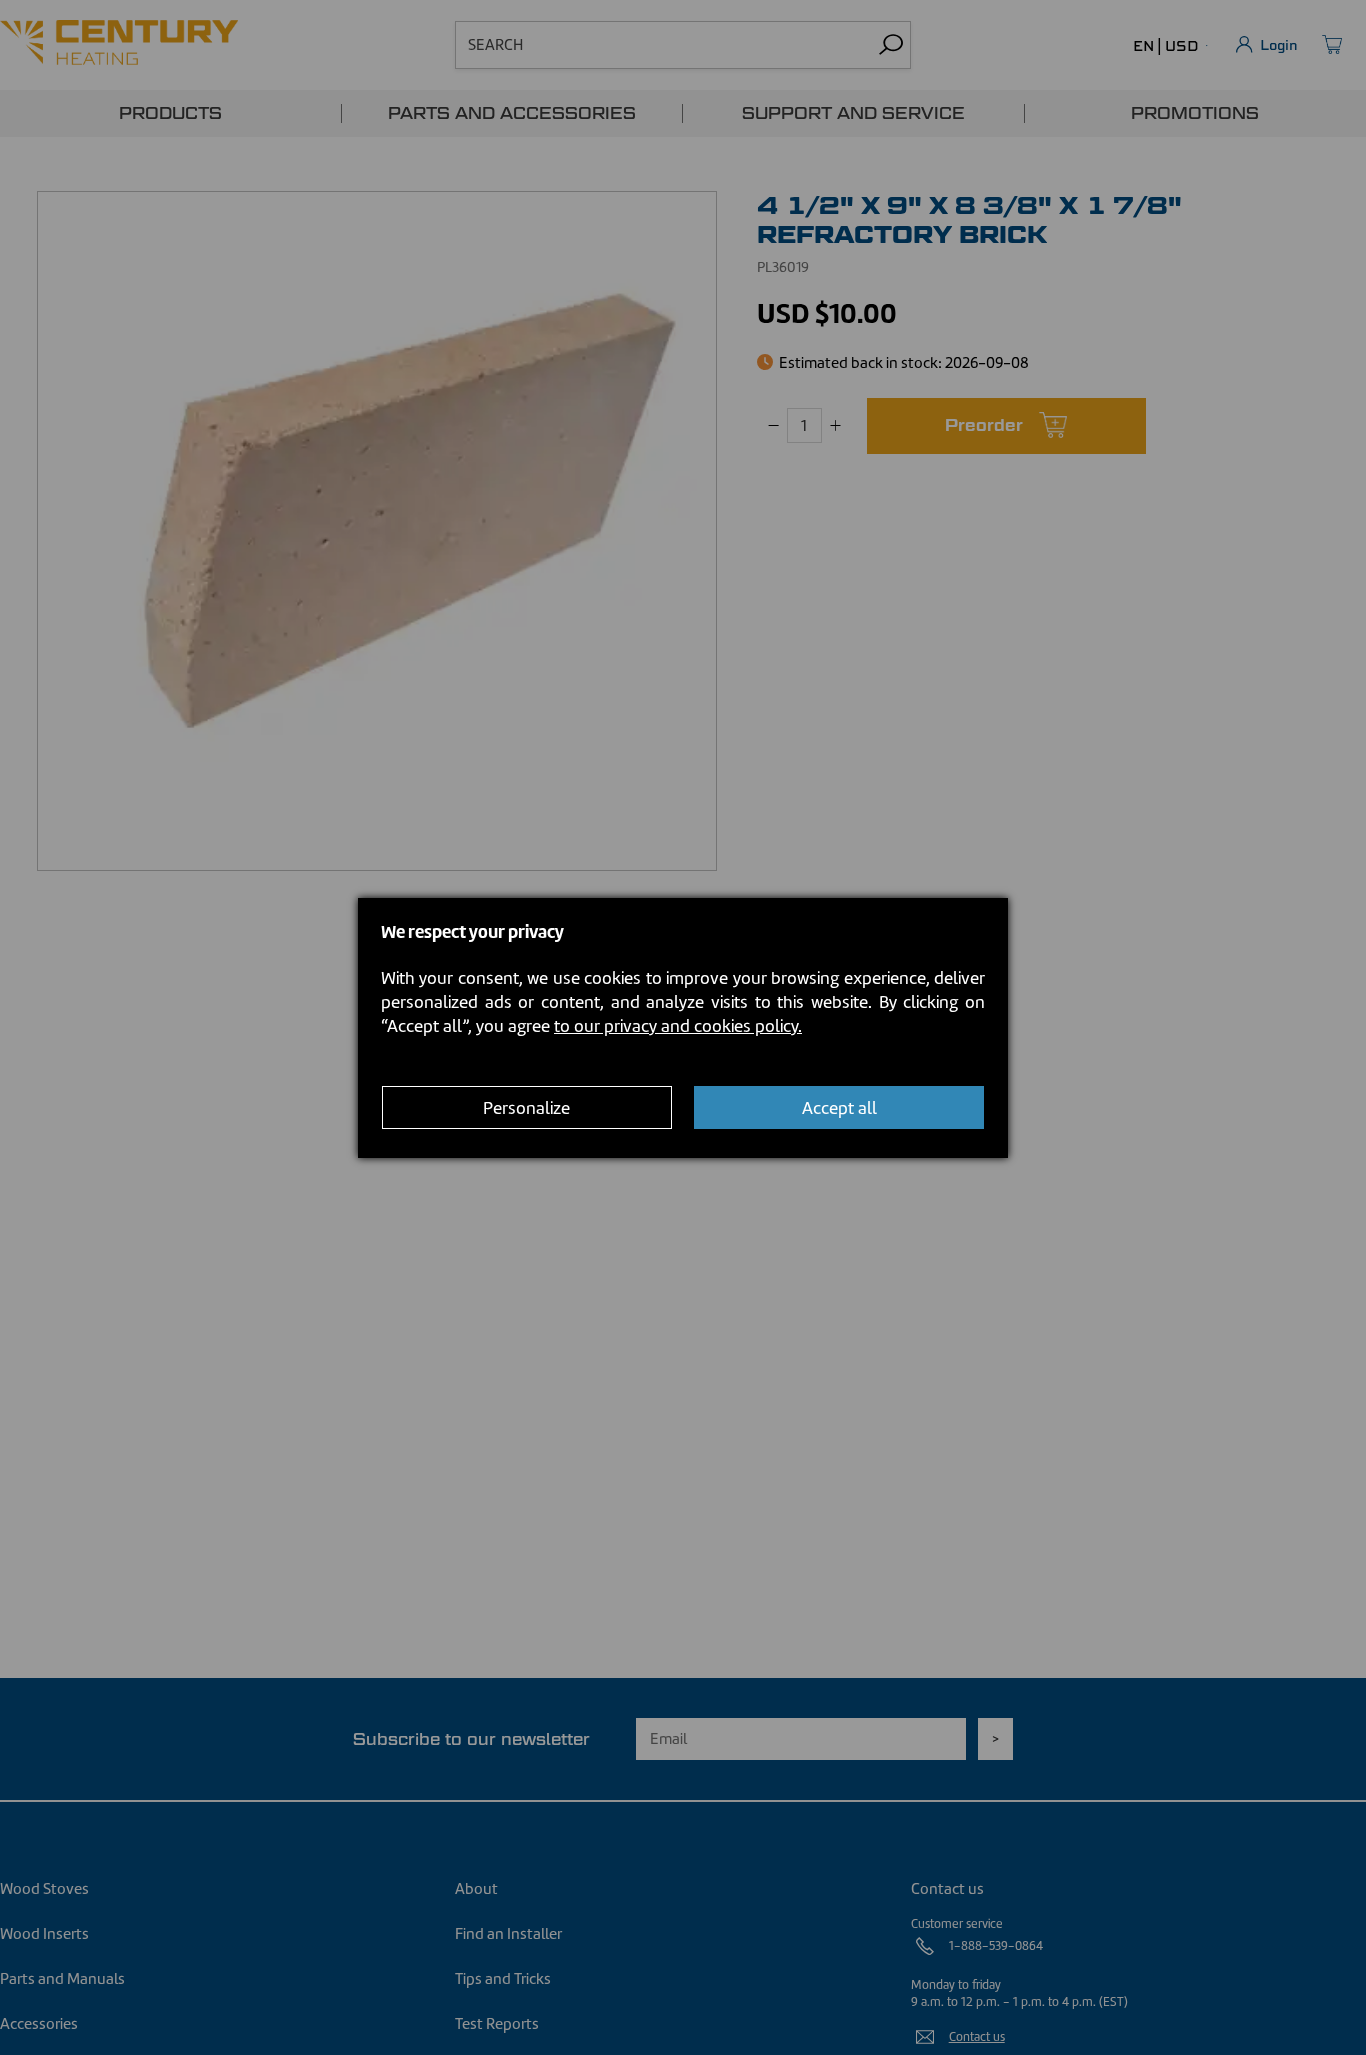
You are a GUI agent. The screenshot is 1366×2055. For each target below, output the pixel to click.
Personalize (526, 1107)
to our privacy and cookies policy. (678, 1026)
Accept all (839, 1107)
